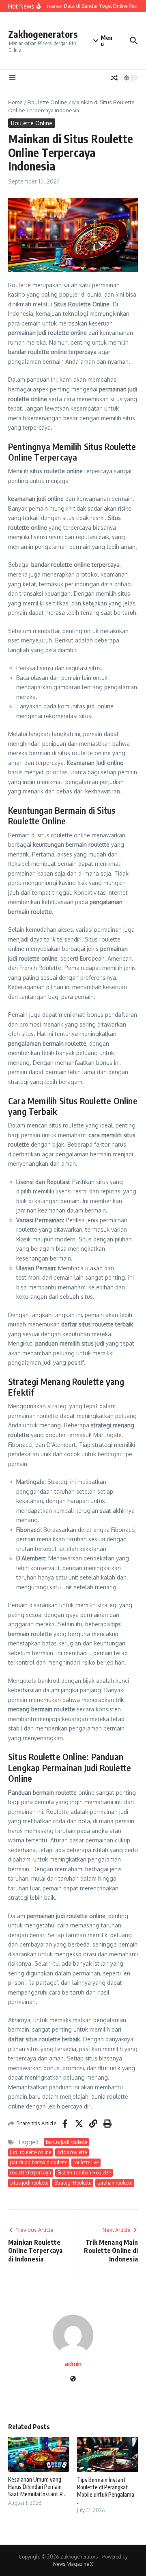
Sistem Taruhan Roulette (84, 2173)
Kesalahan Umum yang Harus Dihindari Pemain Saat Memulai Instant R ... (38, 2487)
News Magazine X (73, 2564)
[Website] (73, 2379)
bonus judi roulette (67, 2142)
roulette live (86, 2162)
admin (73, 2364)
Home (15, 102)
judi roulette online (31, 2152)
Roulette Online (47, 102)
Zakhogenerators (43, 34)
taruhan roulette (115, 2183)
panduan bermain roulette (39, 2162)
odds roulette (72, 2152)
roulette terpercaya (31, 2173)
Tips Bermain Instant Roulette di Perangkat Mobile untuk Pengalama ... (106, 2491)
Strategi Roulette (73, 2183)
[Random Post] (114, 78)
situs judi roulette (29, 2183)
